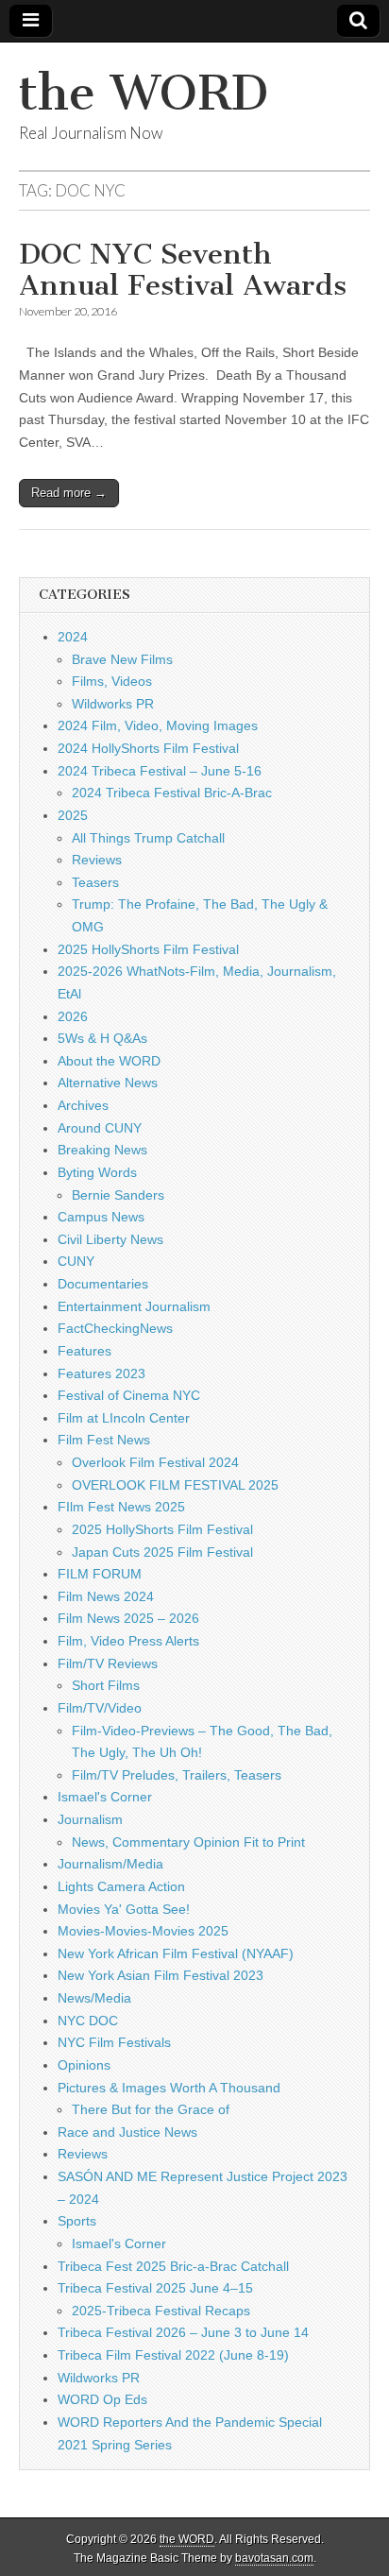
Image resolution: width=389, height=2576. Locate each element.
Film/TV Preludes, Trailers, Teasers (177, 1775)
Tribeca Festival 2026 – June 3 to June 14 (183, 2332)
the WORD (144, 93)
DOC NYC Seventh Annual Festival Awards (183, 270)
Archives (83, 1105)
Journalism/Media (110, 1864)
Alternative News (108, 1083)
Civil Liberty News (110, 1239)
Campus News (101, 1217)
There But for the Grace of (151, 2109)
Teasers (95, 882)
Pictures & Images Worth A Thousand (169, 2088)
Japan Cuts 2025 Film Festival (162, 1552)
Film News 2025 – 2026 (128, 1618)
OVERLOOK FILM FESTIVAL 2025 (175, 1485)
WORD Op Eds (102, 2399)
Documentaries (103, 1284)
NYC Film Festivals (114, 2042)
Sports (77, 2221)
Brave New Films (122, 659)
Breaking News (102, 1150)
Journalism (90, 1819)
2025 (73, 815)
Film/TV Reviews (108, 1663)
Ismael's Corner (105, 1797)
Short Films (106, 1685)
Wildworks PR (113, 704)
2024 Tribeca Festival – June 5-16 (160, 771)
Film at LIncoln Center (124, 1418)
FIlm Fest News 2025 (121, 1507)
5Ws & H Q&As (102, 1038)
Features (85, 1351)
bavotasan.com (274, 2558)
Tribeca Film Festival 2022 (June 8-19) (173, 2355)
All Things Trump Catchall (148, 838)
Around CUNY (100, 1128)
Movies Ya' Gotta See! (124, 1909)
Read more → (69, 493)
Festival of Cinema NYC (129, 1395)
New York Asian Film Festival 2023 (161, 1975)
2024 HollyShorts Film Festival (148, 748)
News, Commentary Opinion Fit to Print (188, 1842)
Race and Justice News (127, 2132)
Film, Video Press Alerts (128, 1641)
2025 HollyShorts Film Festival (148, 949)
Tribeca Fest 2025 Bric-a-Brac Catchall (173, 2266)
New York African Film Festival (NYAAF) (176, 1953)
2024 (73, 637)
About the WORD (109, 1061)
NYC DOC (88, 2021)
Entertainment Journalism (134, 1306)
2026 (73, 1016)
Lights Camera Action (121, 1886)
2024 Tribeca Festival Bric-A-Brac (172, 793)
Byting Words (97, 1172)
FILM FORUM (100, 1574)
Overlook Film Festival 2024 (155, 1462)
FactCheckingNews (115, 1328)
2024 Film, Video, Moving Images (158, 725)
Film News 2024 (106, 1596)
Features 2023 (101, 1373)
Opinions (84, 2065)
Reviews (97, 860)
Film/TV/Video (100, 1708)
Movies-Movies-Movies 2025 (143, 1931)
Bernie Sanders (118, 1195)
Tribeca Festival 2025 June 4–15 (155, 2288)
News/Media (94, 1998)
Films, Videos (112, 681)
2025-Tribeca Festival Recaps (161, 2311)
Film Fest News (104, 1440)
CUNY (76, 1261)
